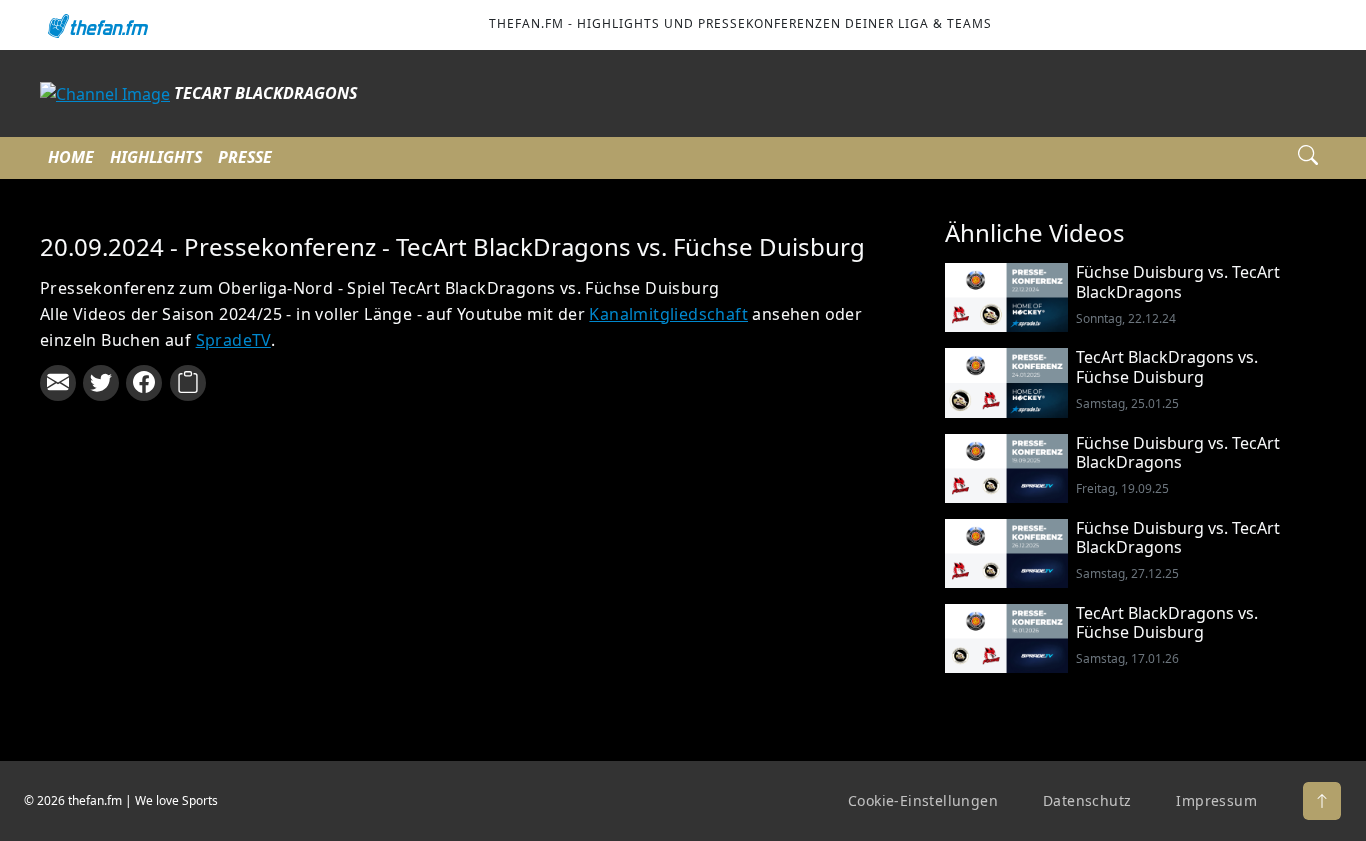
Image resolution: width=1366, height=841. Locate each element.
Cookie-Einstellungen (923, 800)
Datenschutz (1087, 800)
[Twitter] (101, 383)
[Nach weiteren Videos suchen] (1308, 158)
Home (71, 157)
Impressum (1216, 800)
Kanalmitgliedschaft (668, 314)
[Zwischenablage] (188, 383)
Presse (245, 157)
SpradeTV (233, 340)
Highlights (156, 157)
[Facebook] (144, 383)
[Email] (58, 383)
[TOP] (1322, 801)
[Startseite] (97, 25)
